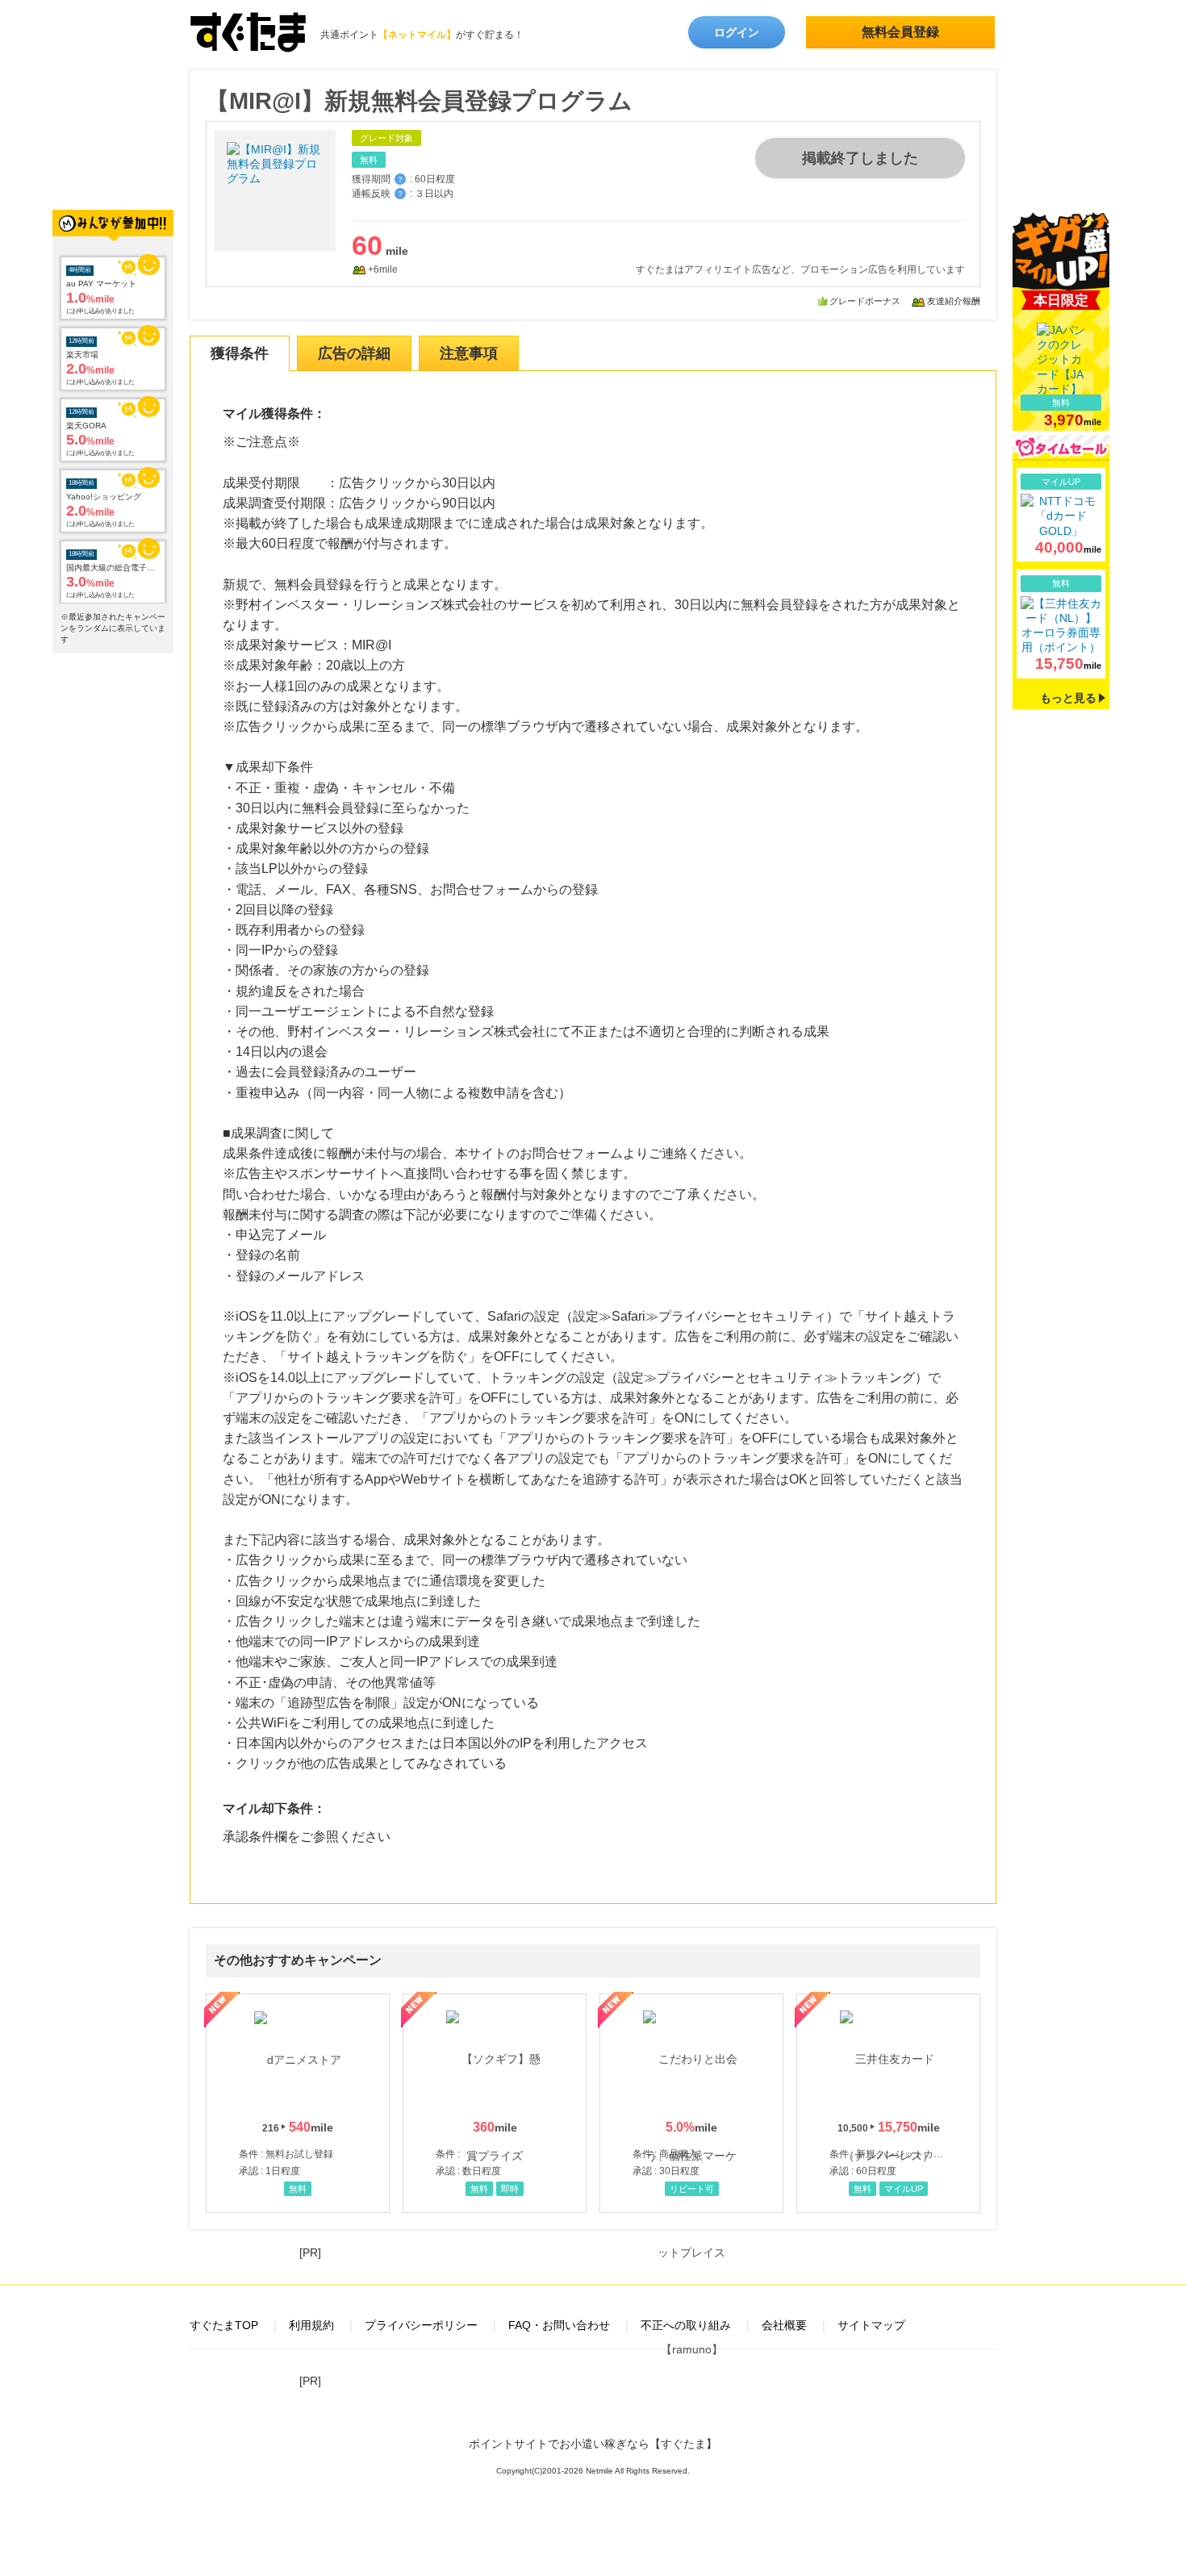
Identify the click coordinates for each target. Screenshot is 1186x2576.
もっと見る (1068, 698)
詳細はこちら (1061, 515)
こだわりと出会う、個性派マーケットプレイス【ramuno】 (691, 2103)
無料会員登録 (900, 32)
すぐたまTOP (224, 2325)
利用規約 (311, 2325)
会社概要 (784, 2325)
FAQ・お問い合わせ (559, 2325)
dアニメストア (298, 2103)
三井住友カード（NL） (888, 2103)
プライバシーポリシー (421, 2325)
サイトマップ (871, 2325)
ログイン (737, 32)
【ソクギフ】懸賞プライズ (495, 2103)
